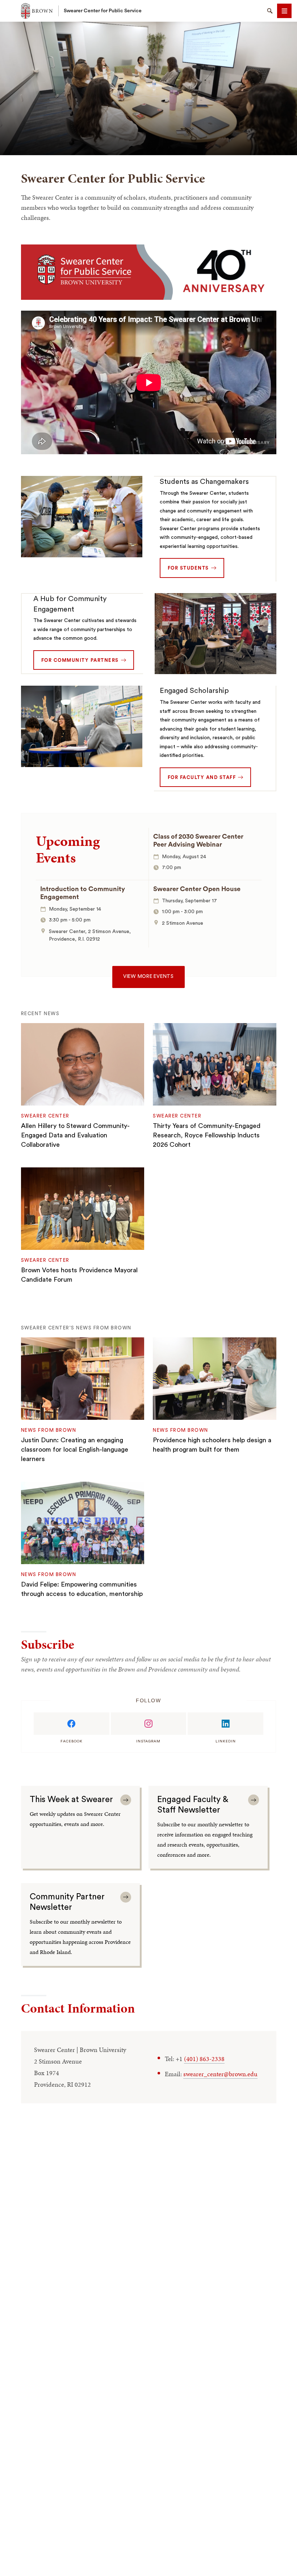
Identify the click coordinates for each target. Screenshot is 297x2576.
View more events (148, 976)
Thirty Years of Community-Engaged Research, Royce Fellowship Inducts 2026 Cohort (207, 1135)
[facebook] (72, 1724)
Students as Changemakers (204, 482)
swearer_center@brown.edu (220, 2074)
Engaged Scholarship (194, 691)
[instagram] (149, 1724)
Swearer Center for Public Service (103, 11)
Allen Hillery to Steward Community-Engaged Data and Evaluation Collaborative (75, 1135)
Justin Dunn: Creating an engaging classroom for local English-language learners (75, 1449)
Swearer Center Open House (197, 889)
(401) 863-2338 (204, 2059)
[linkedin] (225, 1724)
